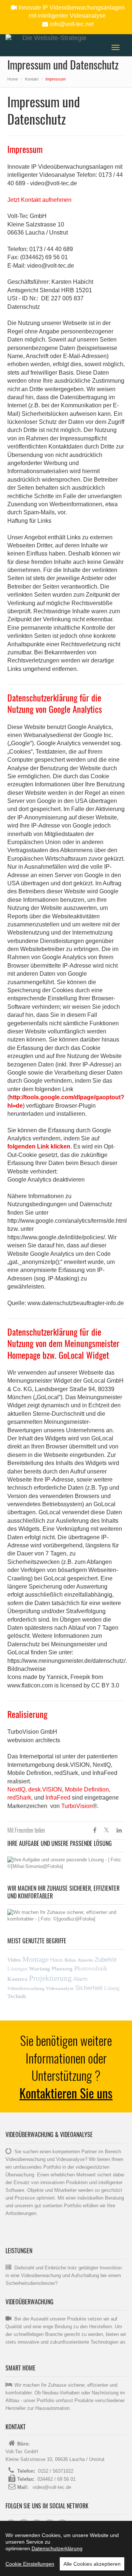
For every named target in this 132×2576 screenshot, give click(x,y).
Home (13, 79)
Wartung (40, 1969)
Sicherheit (89, 1988)
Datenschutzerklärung (57, 2548)
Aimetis (85, 1960)
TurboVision (77, 1806)
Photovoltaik (91, 1968)
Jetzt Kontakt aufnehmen (39, 200)
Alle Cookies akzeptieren (92, 2564)
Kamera (17, 1979)
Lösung (112, 1988)
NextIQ (16, 1789)
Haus (57, 1960)
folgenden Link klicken (39, 1146)
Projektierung (50, 1978)
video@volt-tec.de (51, 2487)
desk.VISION (45, 1789)
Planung (62, 1969)
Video (14, 1960)
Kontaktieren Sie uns (66, 2093)
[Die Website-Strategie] (51, 38)
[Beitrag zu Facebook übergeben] (95, 1830)
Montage (36, 1959)
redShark (19, 1798)
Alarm (80, 1979)
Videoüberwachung (26, 1989)
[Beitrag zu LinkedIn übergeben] (119, 1830)
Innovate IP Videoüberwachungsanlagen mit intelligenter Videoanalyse (72, 12)
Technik (17, 1996)
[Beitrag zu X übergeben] (107, 1830)
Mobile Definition (87, 1789)
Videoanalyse (60, 1988)
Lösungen (17, 1969)
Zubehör (106, 1960)
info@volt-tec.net (72, 24)
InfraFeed (59, 1798)
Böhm (70, 1960)
